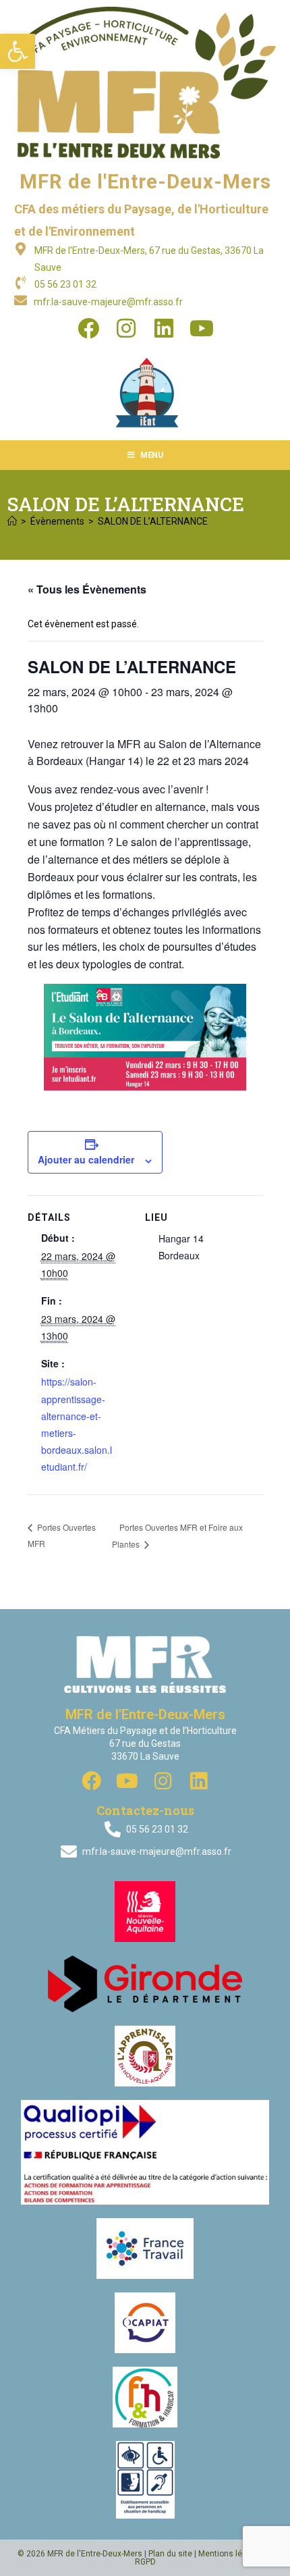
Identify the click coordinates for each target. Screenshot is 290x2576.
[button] (18, 51)
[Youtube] (202, 328)
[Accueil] (12, 521)
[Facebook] (88, 328)
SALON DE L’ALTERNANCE (153, 521)
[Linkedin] (164, 328)
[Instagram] (126, 328)
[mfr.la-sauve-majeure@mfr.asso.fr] (21, 300)
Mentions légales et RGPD (204, 2558)
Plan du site (170, 2554)
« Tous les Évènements (87, 589)
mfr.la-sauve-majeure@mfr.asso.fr (108, 302)
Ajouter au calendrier (86, 1159)
